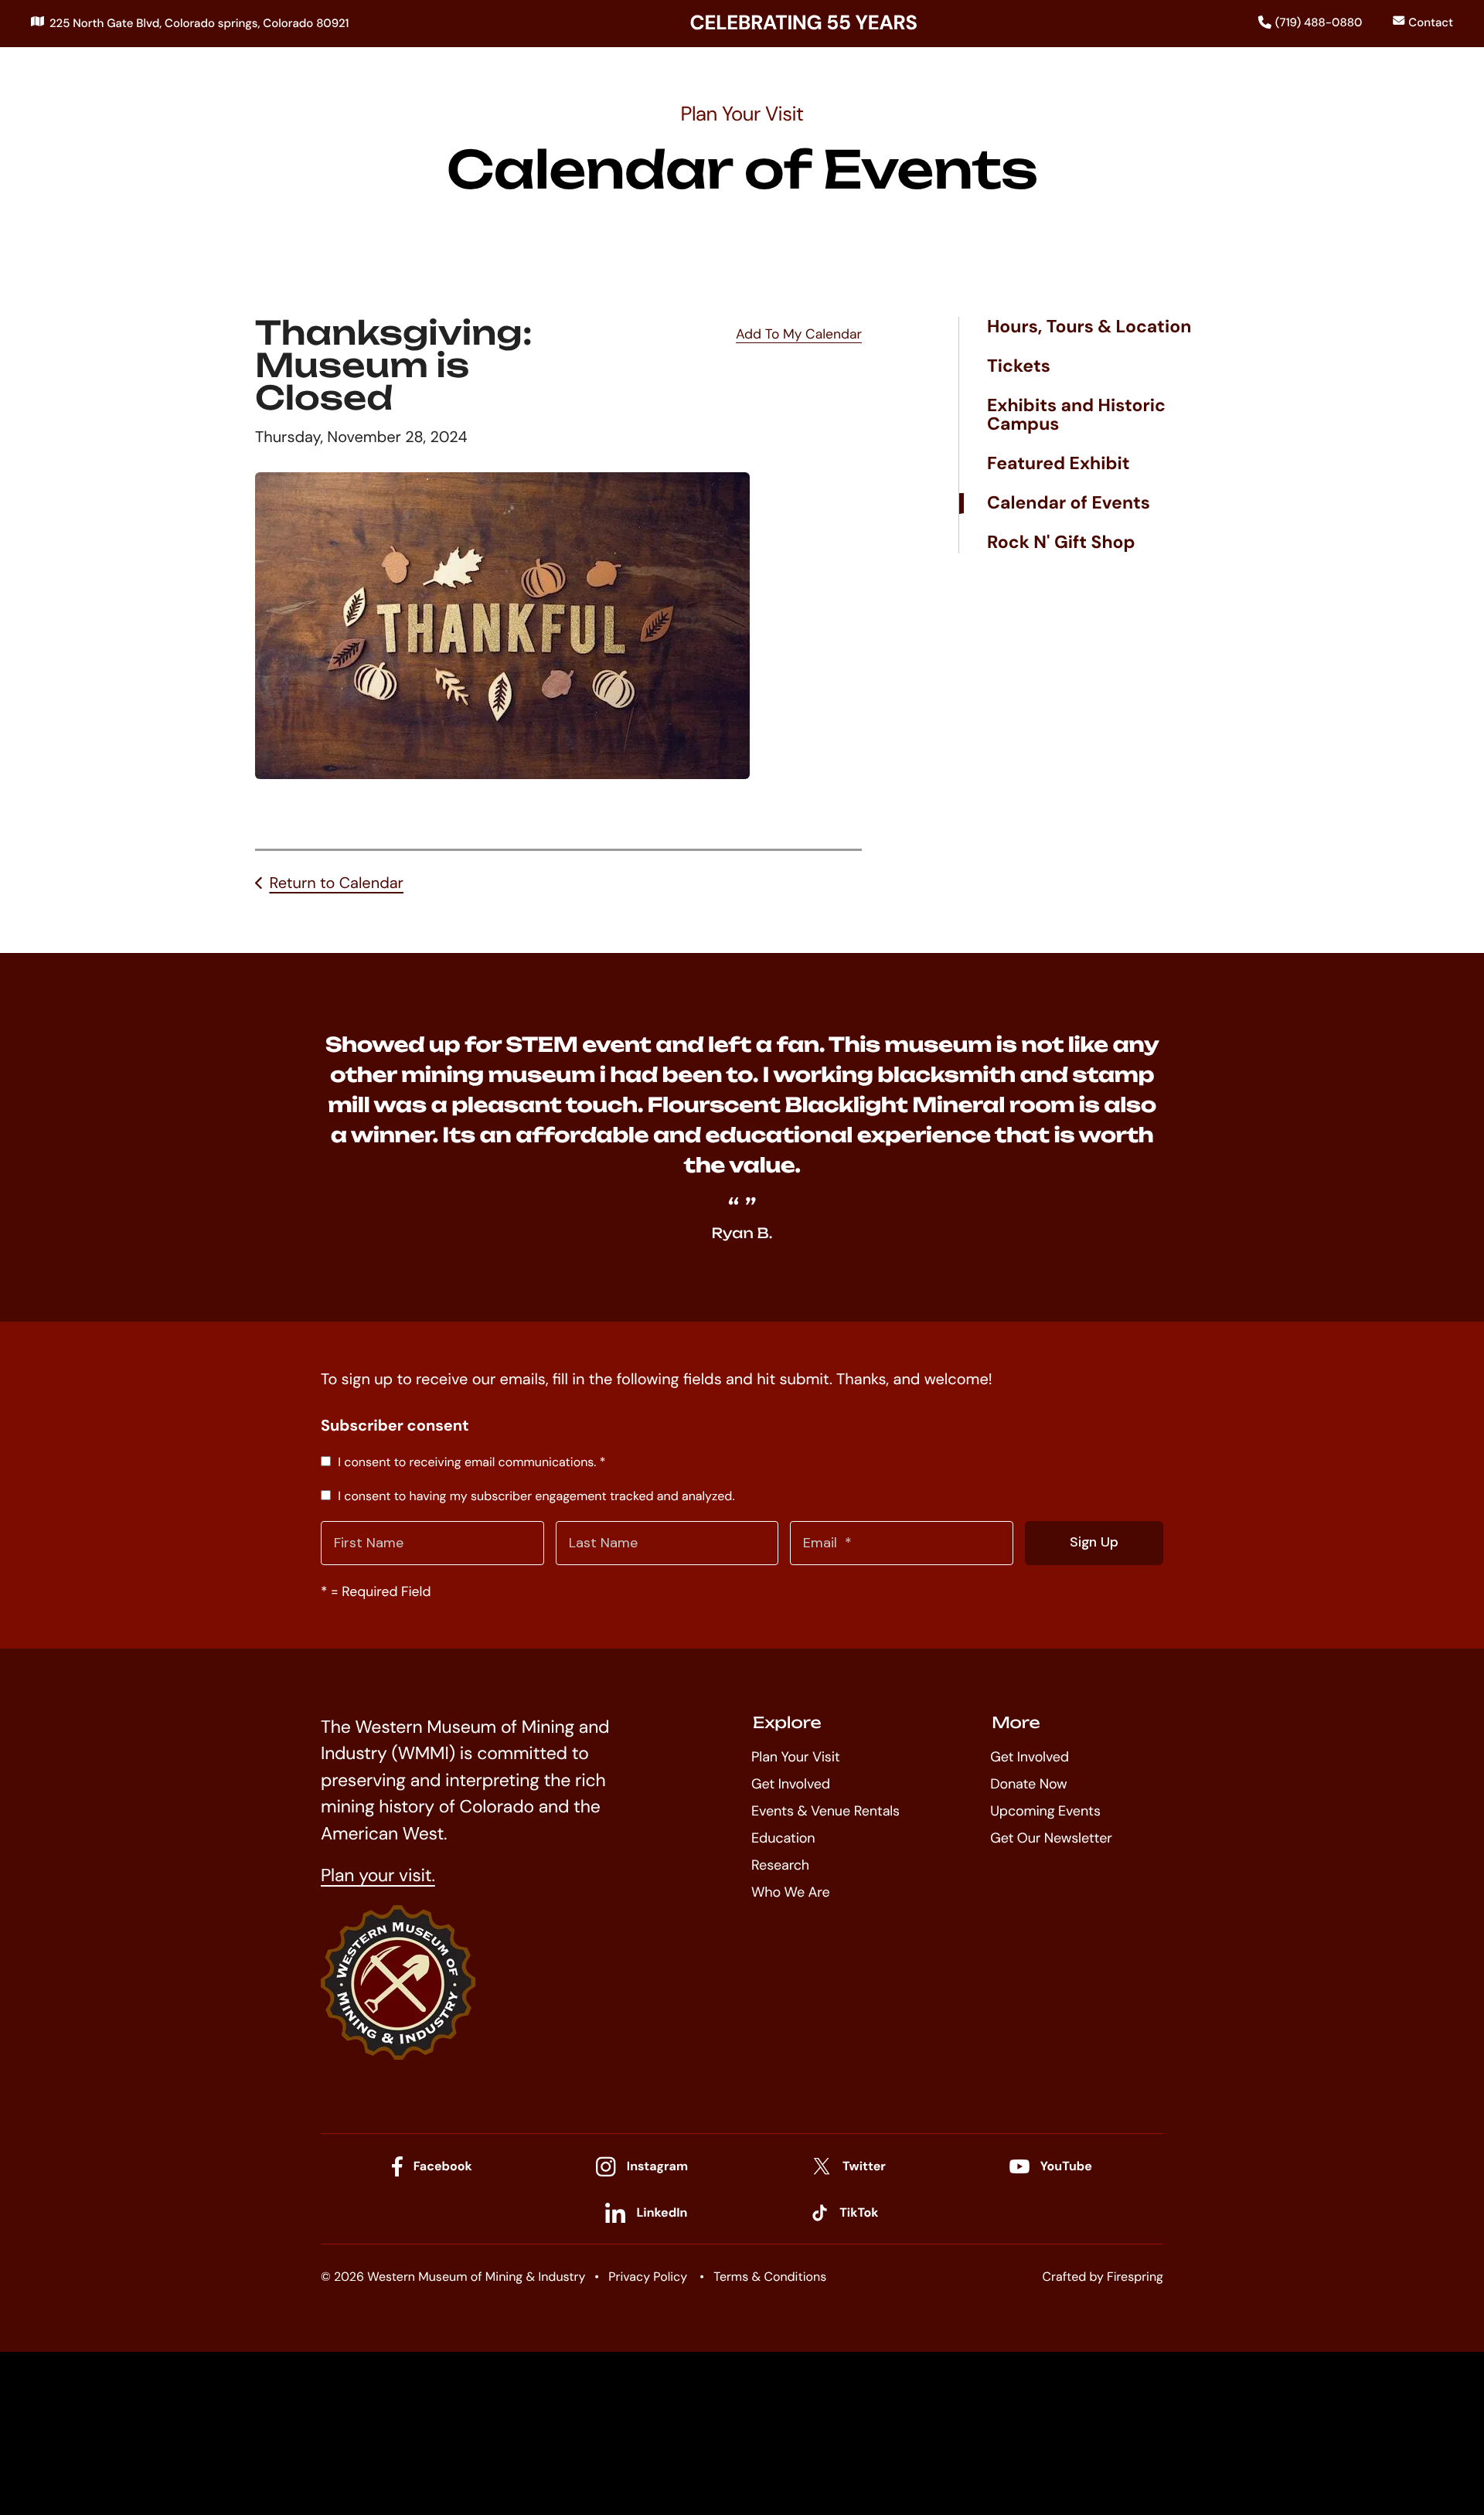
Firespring (1135, 2277)
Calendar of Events (1069, 504)
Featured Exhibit (1059, 464)
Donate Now (1028, 1784)
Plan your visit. (378, 1876)
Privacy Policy (648, 2277)
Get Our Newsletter (1051, 1838)
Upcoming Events (1045, 1811)
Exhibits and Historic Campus (1076, 415)
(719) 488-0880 (1319, 22)
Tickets (1019, 367)
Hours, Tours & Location (1089, 327)
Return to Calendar (336, 883)
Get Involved (791, 1784)
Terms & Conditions (770, 2277)
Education (783, 1838)
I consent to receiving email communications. (470, 1462)
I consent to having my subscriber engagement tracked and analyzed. (535, 1496)
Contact (1431, 22)
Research (780, 1865)
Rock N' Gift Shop (1061, 543)
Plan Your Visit (796, 1757)
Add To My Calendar (799, 335)
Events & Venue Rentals (825, 1811)
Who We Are (790, 1892)
